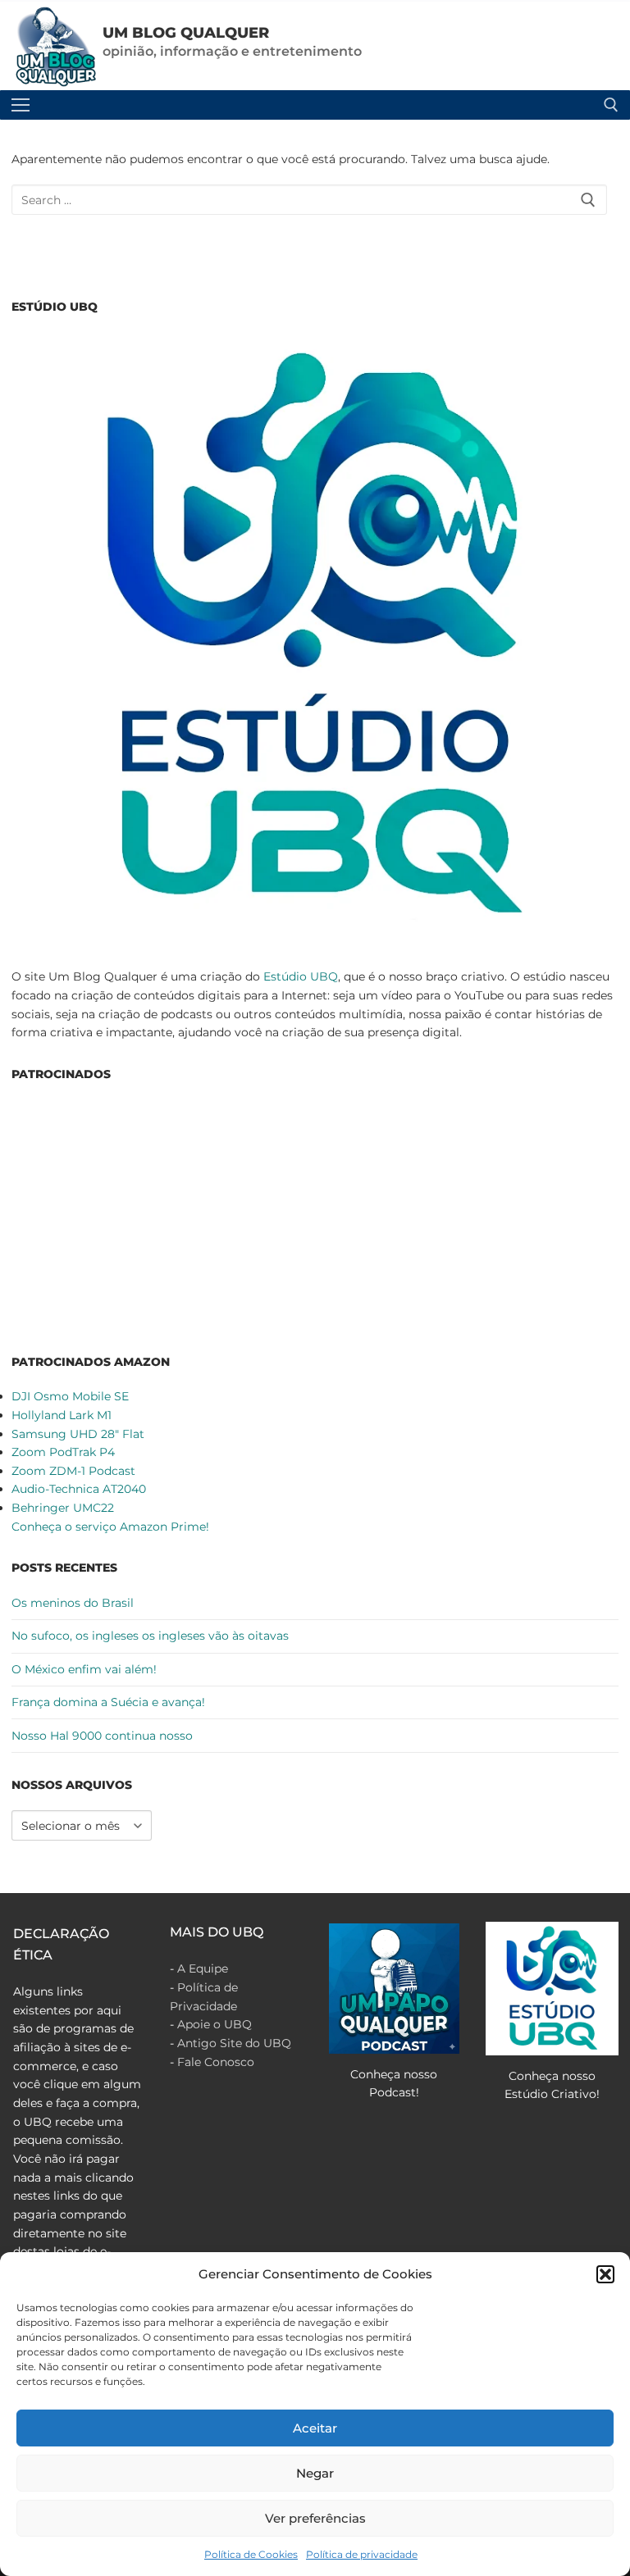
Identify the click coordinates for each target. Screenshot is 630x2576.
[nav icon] (21, 105)
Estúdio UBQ (301, 976)
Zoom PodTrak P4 (63, 1452)
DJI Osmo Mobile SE (70, 1396)
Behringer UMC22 (63, 1508)
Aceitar (315, 2428)
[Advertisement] (315, 1215)
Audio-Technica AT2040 (79, 1489)
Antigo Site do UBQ (234, 2043)
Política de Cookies (251, 2554)
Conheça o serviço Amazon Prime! (110, 1527)
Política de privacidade (362, 2554)
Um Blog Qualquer (186, 33)
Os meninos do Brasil (73, 1603)
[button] (605, 2274)
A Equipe (203, 1968)
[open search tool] (611, 105)
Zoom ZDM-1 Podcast (73, 1471)
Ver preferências (315, 2518)
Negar (315, 2473)
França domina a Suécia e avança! (108, 1702)
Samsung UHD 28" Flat (78, 1434)
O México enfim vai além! (84, 1669)
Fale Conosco (216, 2062)
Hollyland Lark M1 (62, 1415)
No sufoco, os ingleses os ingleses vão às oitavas (150, 1636)
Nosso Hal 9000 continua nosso (102, 1736)
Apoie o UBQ (215, 2024)
